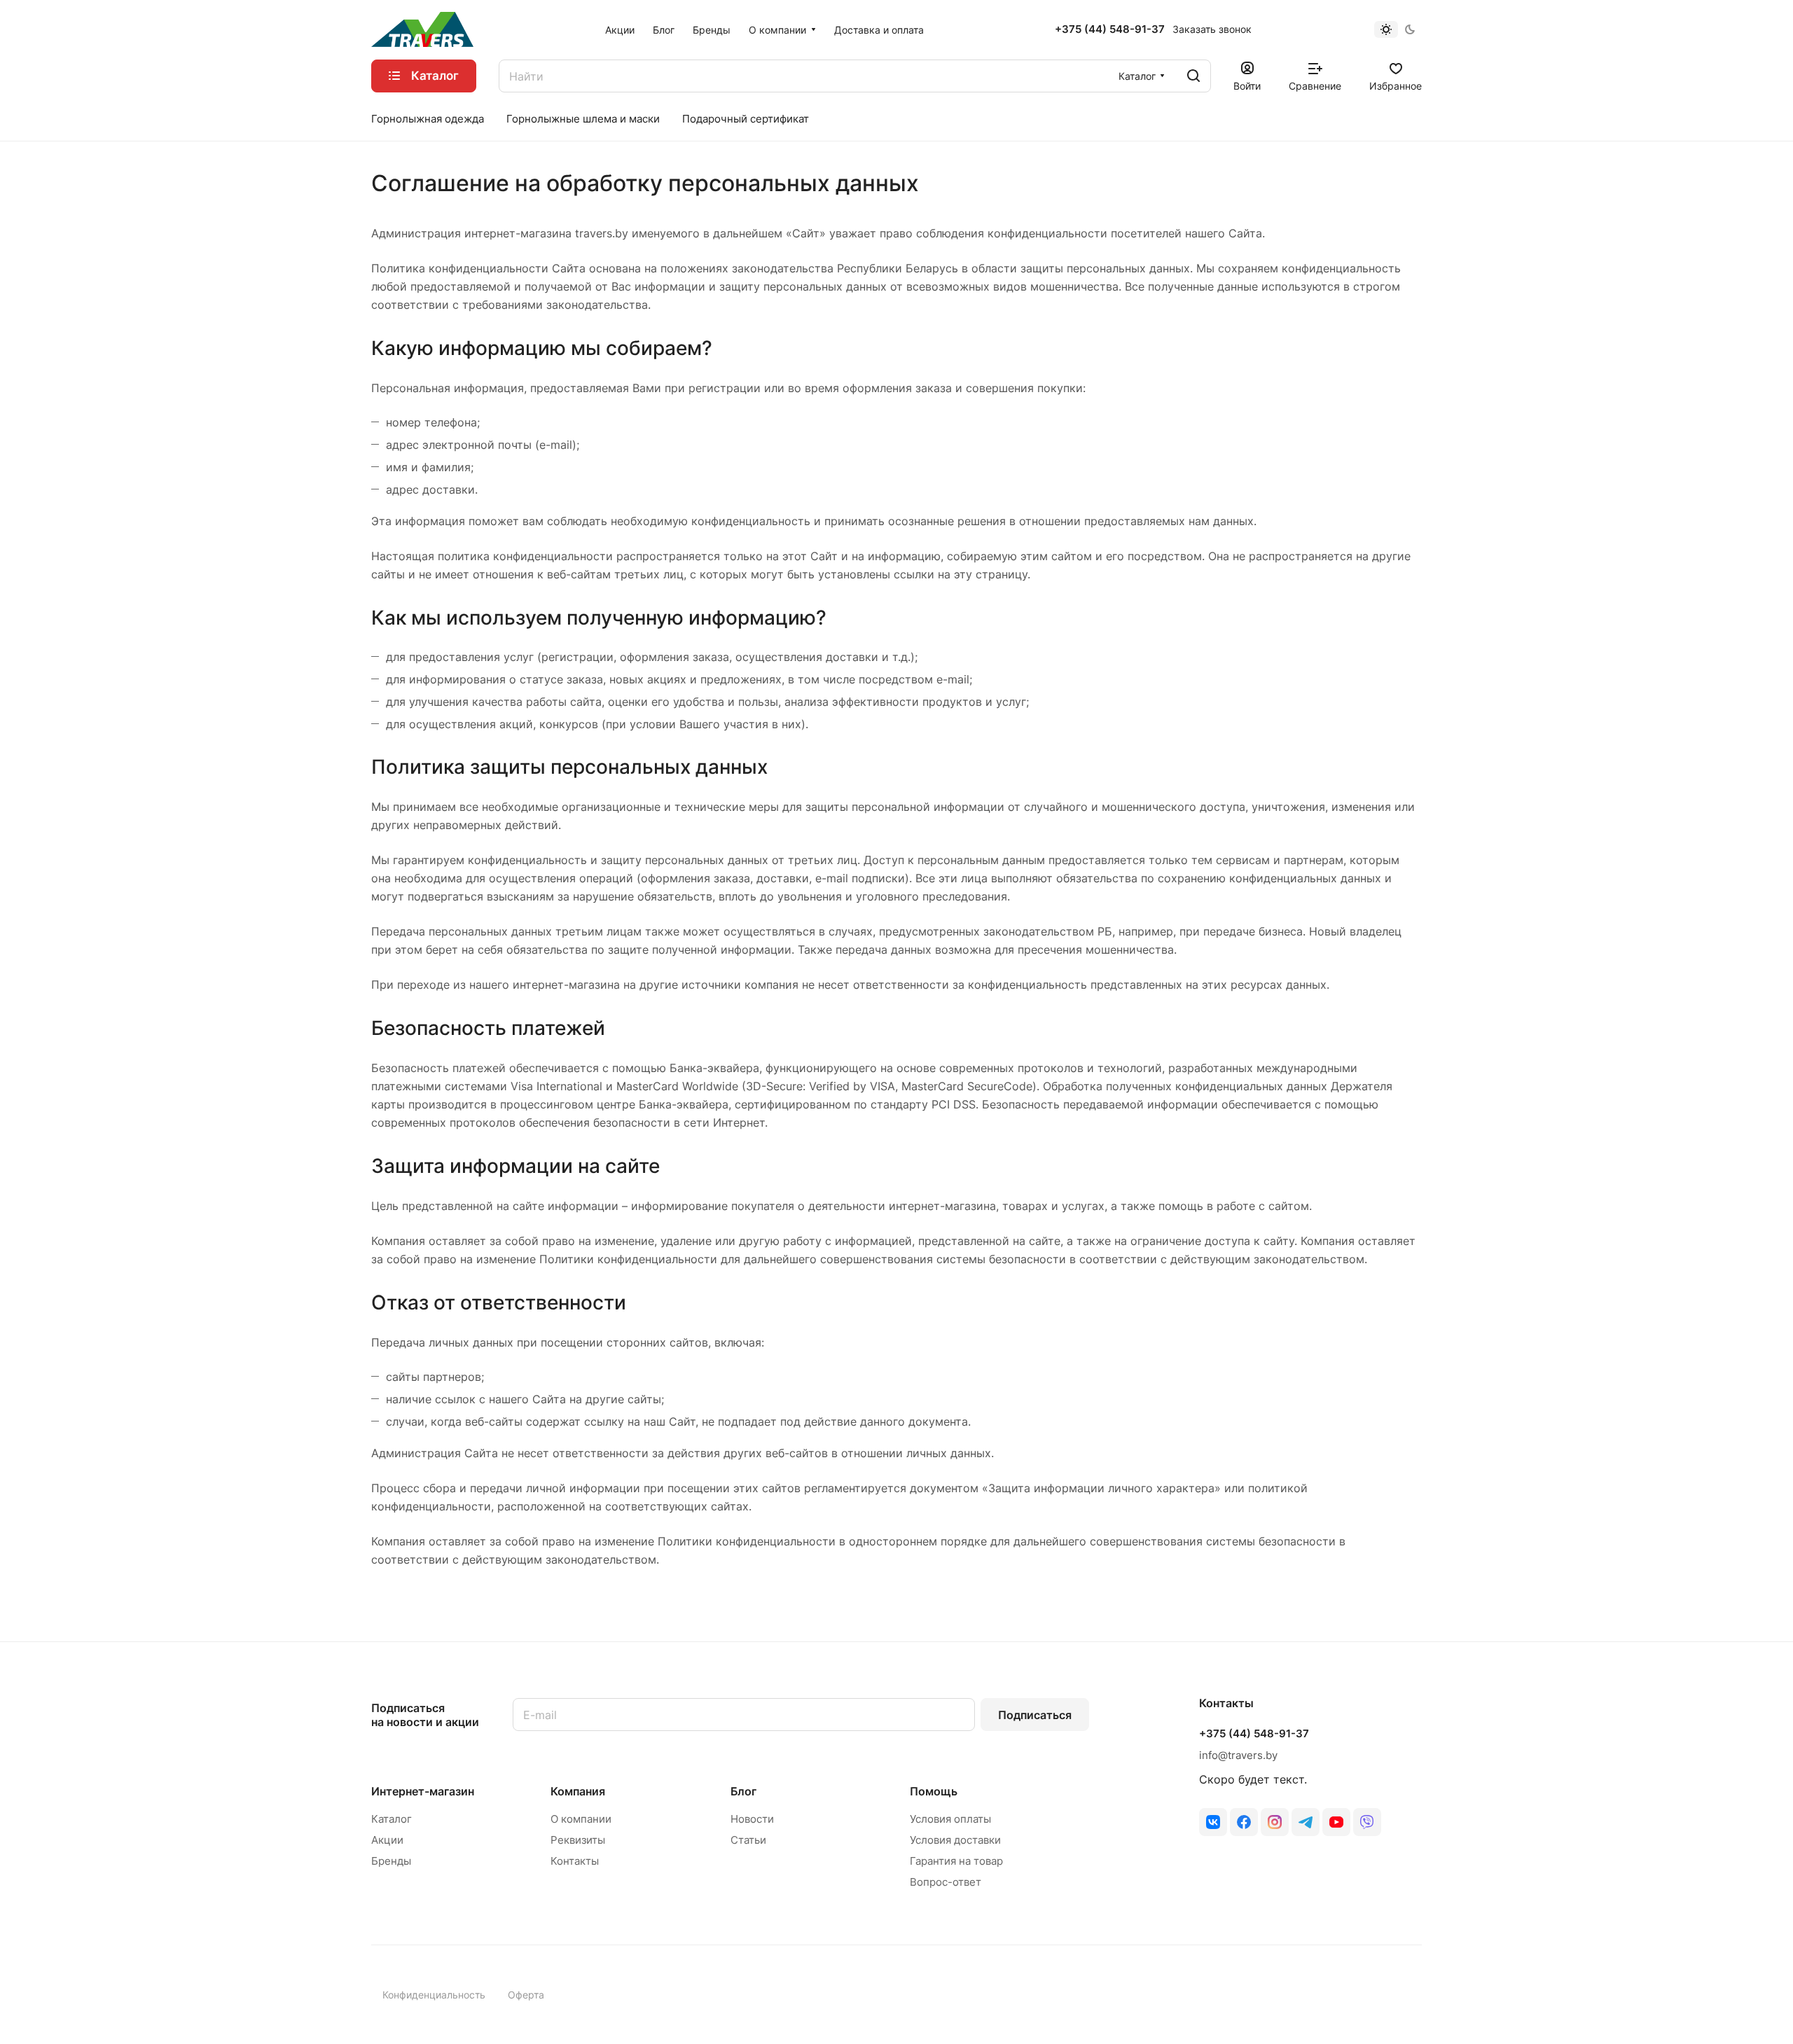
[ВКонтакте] (1213, 1822)
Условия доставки (955, 1840)
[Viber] (1367, 1822)
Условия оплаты (950, 1819)
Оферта (526, 1995)
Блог (743, 1791)
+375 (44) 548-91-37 (1110, 29)
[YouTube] (1336, 1822)
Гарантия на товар (956, 1861)
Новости (752, 1819)
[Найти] (1193, 76)
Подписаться (1035, 1715)
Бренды (391, 1861)
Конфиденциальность (434, 1995)
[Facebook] (1244, 1822)
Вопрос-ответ (946, 1882)
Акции (387, 1840)
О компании (581, 1819)
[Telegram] (1306, 1822)
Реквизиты (578, 1840)
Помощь (934, 1791)
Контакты (575, 1861)
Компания (578, 1791)
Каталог (392, 1819)
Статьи (748, 1840)
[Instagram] (1275, 1822)
